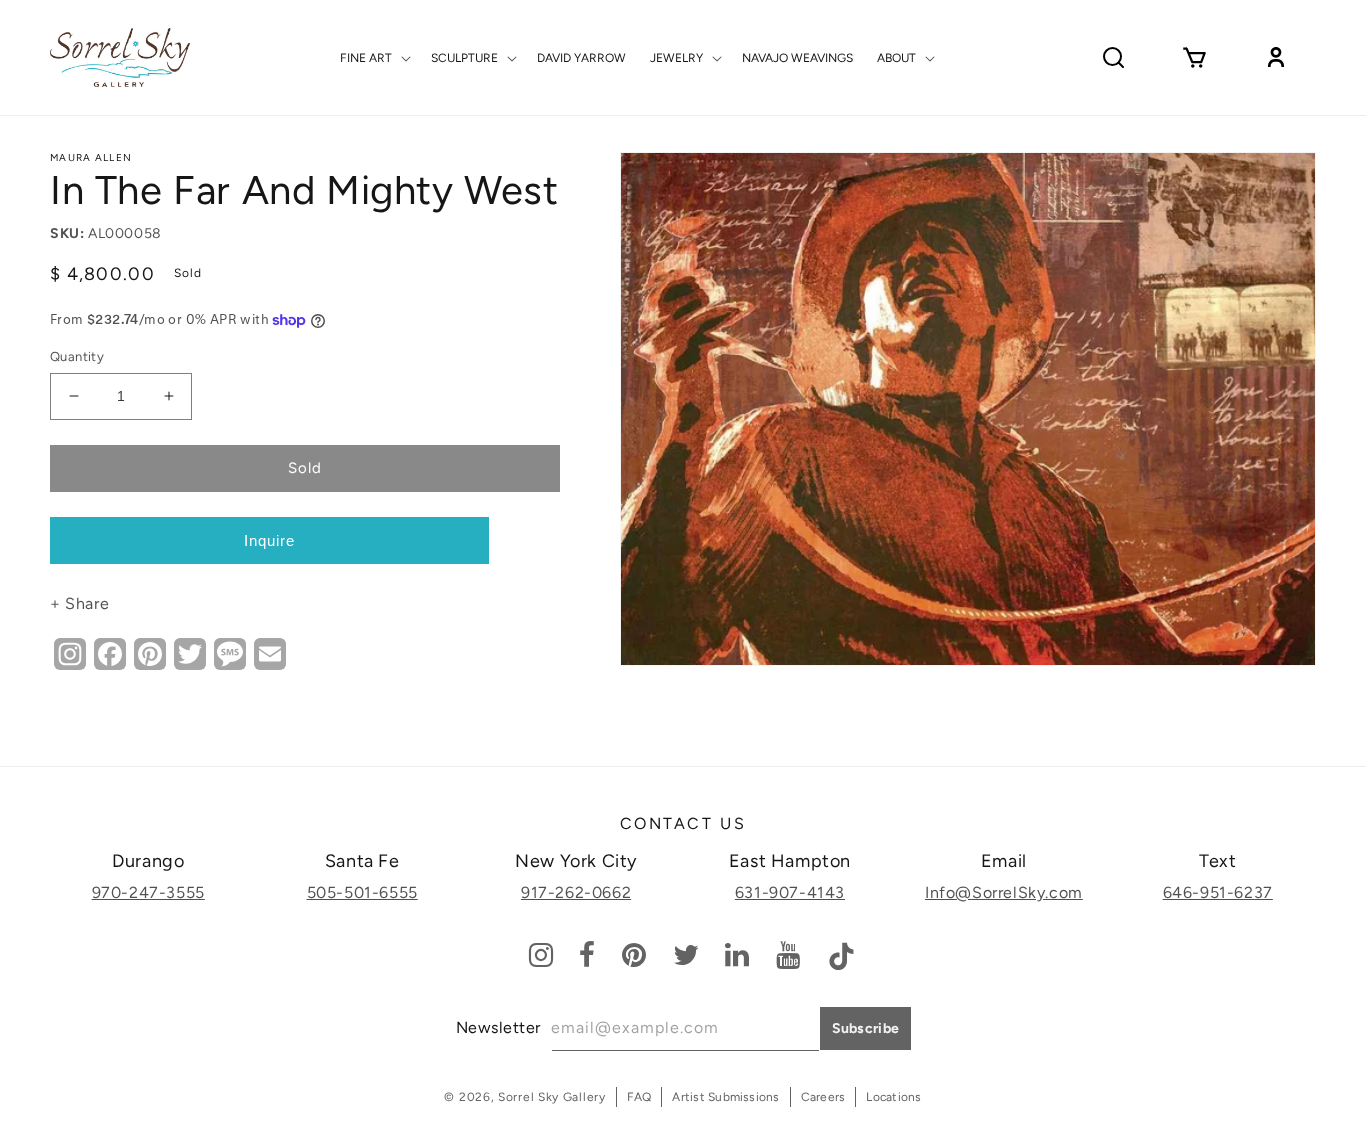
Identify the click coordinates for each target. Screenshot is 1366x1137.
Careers (823, 1097)
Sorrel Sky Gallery (552, 1097)
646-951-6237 (1218, 892)
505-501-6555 (362, 892)
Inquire (269, 540)
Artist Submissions (725, 1097)
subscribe (866, 1028)
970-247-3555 (148, 892)
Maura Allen (91, 157)
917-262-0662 (576, 892)
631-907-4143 (790, 892)
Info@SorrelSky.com (1004, 892)
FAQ (639, 1097)
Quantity (77, 356)
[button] (373, 58)
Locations (893, 1097)
